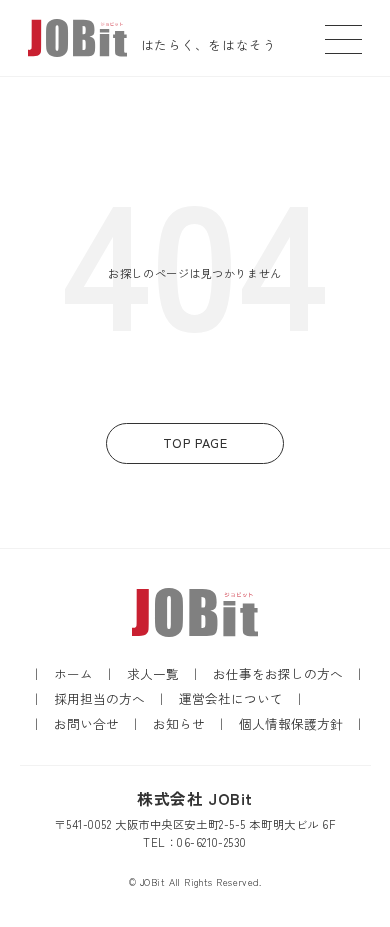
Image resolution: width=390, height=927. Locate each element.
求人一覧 (153, 673)
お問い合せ (86, 723)
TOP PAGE (195, 442)
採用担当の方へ (99, 698)
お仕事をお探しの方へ (278, 673)
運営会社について (231, 698)
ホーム (73, 673)
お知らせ (179, 723)
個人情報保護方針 (291, 723)
